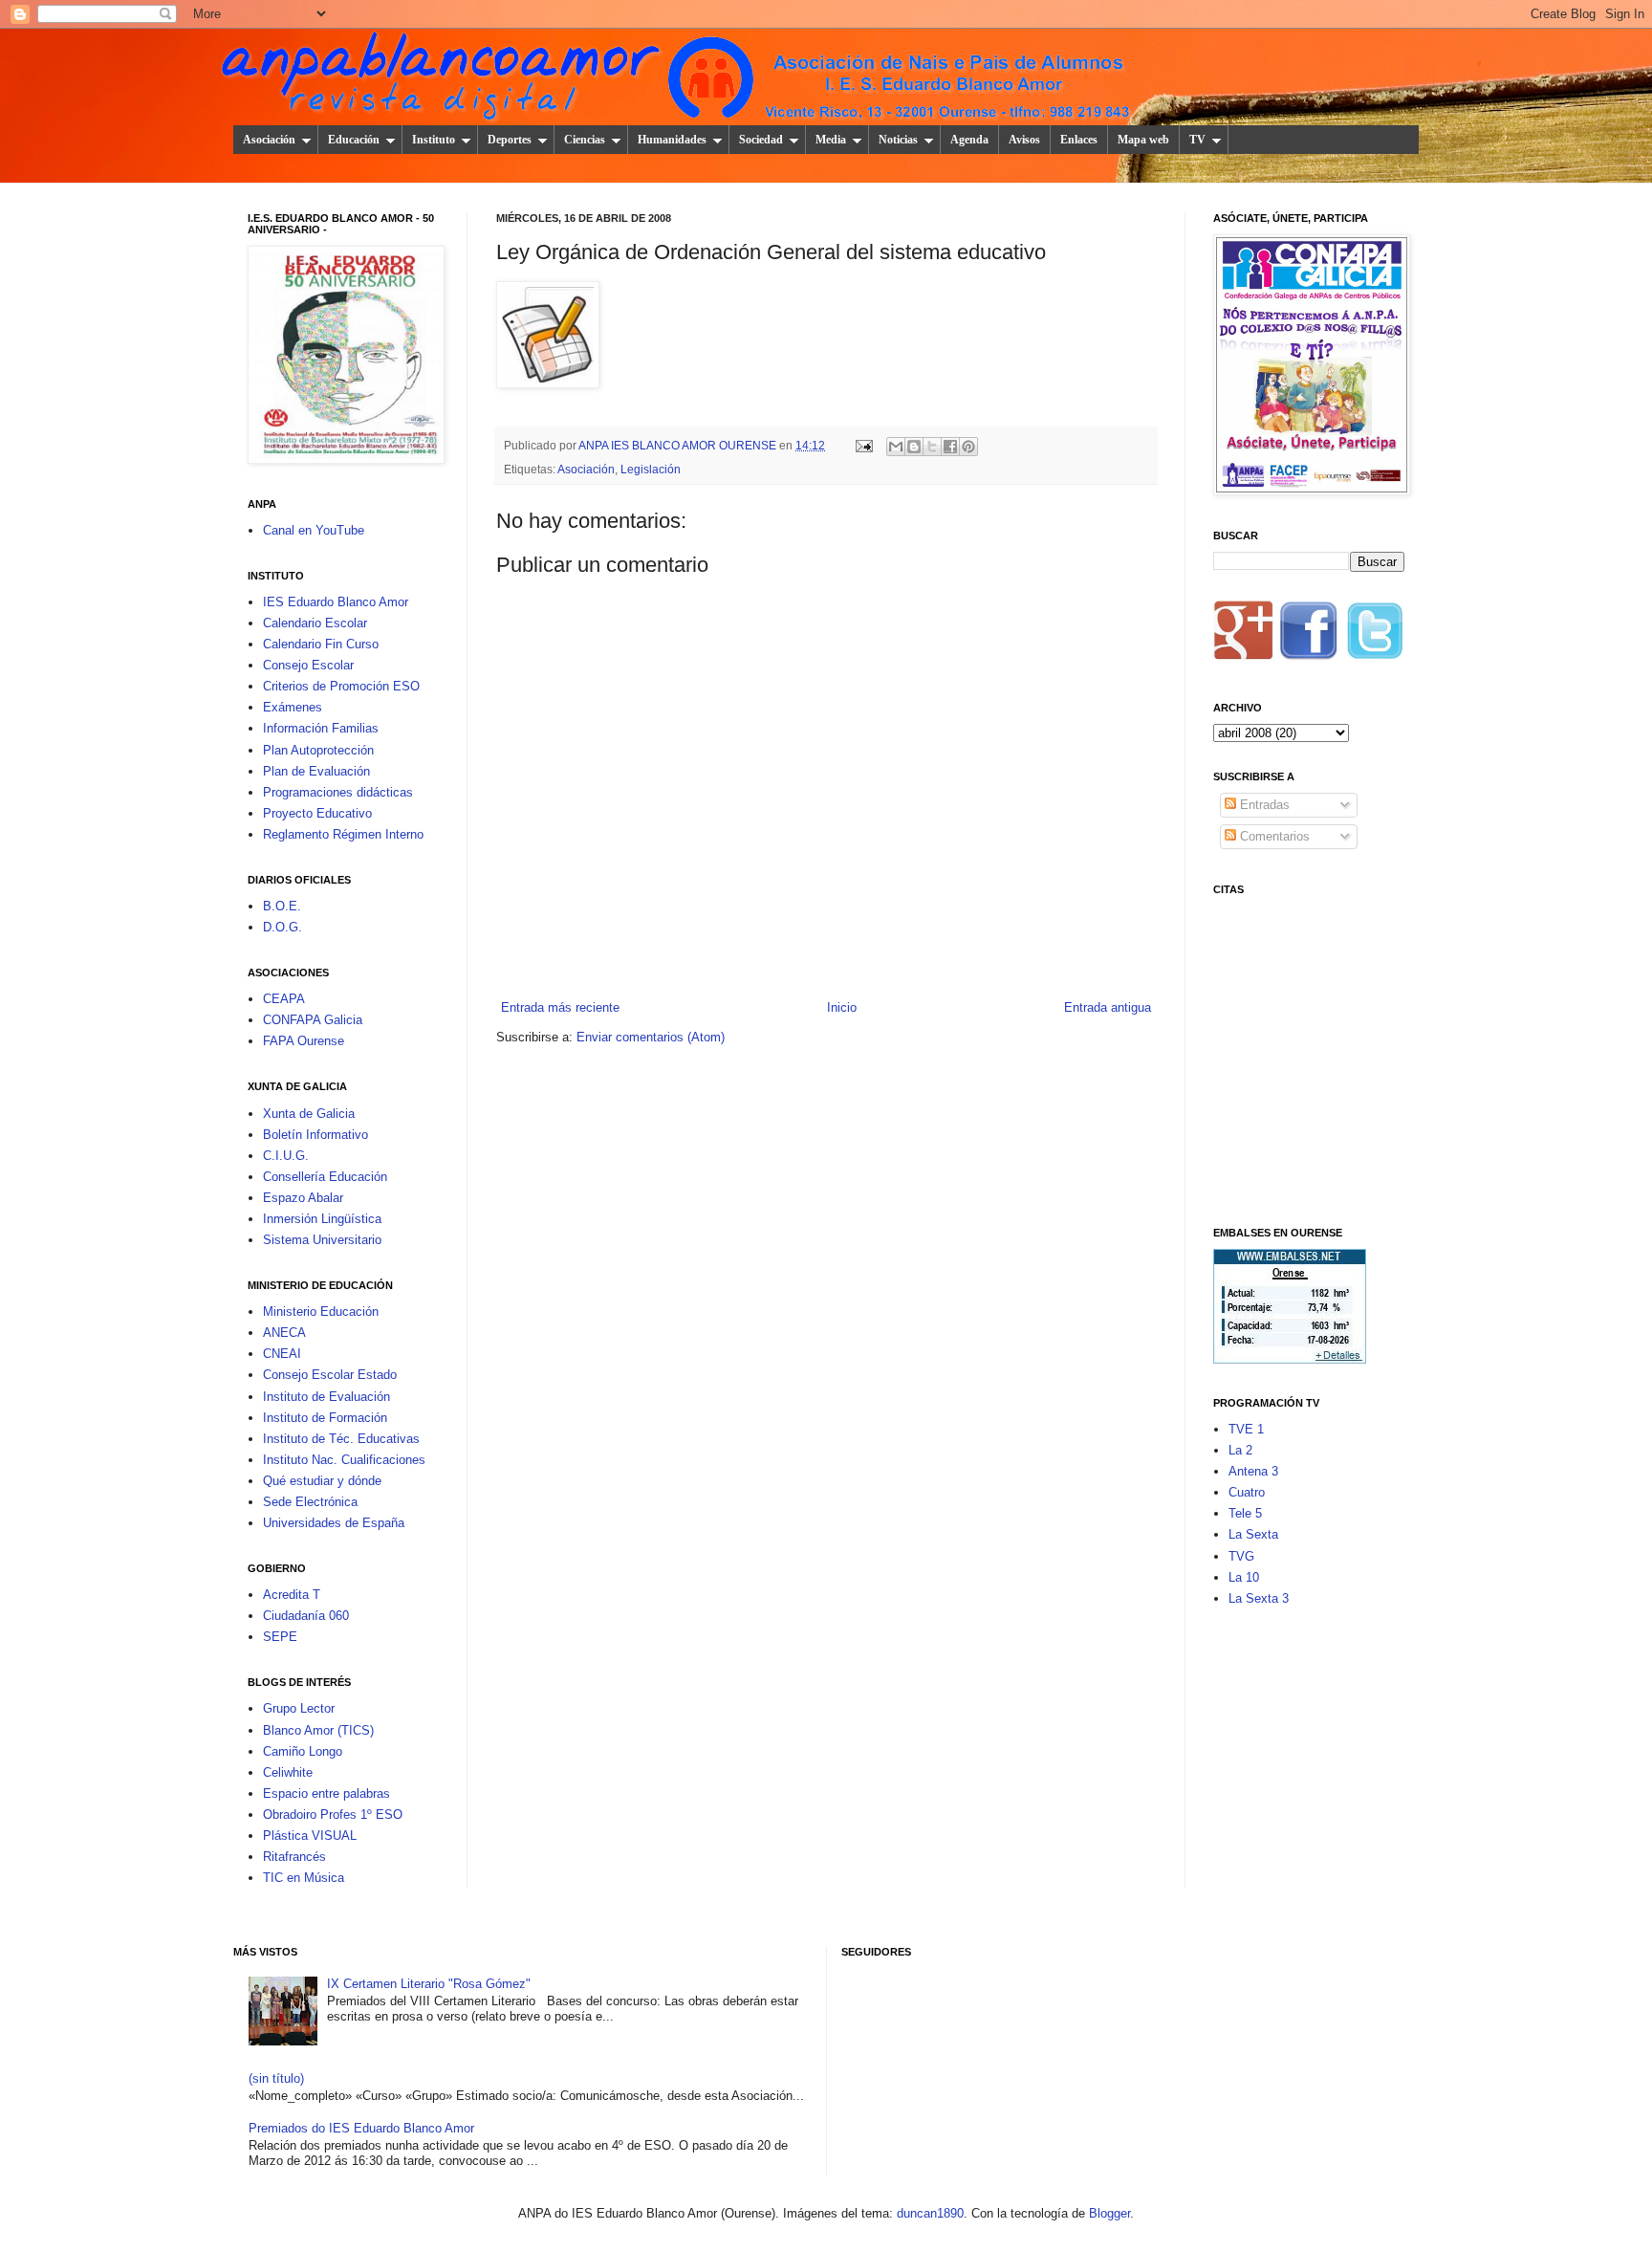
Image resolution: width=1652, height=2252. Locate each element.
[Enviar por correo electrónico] (896, 447)
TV (1197, 140)
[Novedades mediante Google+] (1244, 636)
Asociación (269, 140)
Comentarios (1273, 836)
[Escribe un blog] (914, 447)
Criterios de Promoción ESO (341, 686)
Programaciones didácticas (338, 792)
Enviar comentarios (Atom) (651, 1037)
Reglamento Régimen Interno (343, 834)
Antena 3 (1253, 1471)
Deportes (510, 140)
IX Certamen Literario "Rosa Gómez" (429, 1984)
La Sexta (1253, 1534)
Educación (354, 140)
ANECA (284, 1333)
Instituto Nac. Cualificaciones (344, 1460)
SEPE (280, 1637)
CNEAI (282, 1354)
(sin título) (276, 2078)
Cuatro (1247, 1492)
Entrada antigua (1108, 1007)
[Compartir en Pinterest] (968, 447)
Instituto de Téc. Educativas (341, 1439)
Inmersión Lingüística (322, 1219)
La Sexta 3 (1259, 1598)
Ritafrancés (294, 1857)
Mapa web (1143, 140)
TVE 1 (1246, 1429)
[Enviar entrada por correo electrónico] (863, 445)
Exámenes (293, 707)
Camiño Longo (303, 1751)
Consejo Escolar (308, 665)
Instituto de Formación (325, 1418)
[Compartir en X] (932, 447)
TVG (1241, 1556)
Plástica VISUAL (310, 1836)
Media (831, 140)
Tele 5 (1245, 1513)
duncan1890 (930, 2213)
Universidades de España (334, 1523)
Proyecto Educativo (317, 813)
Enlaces (1079, 140)
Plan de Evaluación (316, 771)
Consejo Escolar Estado (330, 1375)
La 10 (1244, 1577)
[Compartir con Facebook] (950, 447)
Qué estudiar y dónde (322, 1481)
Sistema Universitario (322, 1240)
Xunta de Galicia (309, 1114)
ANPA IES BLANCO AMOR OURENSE (679, 445)
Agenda (969, 140)
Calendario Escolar (315, 623)
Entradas (1263, 805)
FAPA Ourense (304, 1041)
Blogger (1109, 2213)
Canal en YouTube (314, 530)
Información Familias (321, 728)
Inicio (842, 1007)
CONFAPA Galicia (313, 1020)
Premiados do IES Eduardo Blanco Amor (361, 2128)
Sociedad (761, 140)
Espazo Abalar (303, 1198)
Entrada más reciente (560, 1007)
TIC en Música (304, 1878)
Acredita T (292, 1595)
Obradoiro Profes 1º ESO (333, 1815)
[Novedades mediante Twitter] (1374, 636)
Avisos (1024, 140)
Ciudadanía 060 (306, 1616)
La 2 (1240, 1450)
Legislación (651, 469)
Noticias (898, 140)
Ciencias (585, 140)
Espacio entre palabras (326, 1793)
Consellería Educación (325, 1177)
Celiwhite (288, 1772)
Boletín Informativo (315, 1135)
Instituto (434, 140)
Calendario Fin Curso (321, 644)
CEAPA (284, 999)
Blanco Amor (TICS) (318, 1730)
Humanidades (672, 140)
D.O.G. (283, 927)
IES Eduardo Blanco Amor (336, 602)
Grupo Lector (299, 1708)
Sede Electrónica (310, 1502)
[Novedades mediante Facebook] (1309, 636)
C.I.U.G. (286, 1156)
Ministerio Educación (321, 1312)
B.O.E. (282, 906)
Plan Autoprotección (318, 750)
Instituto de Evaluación (326, 1397)
